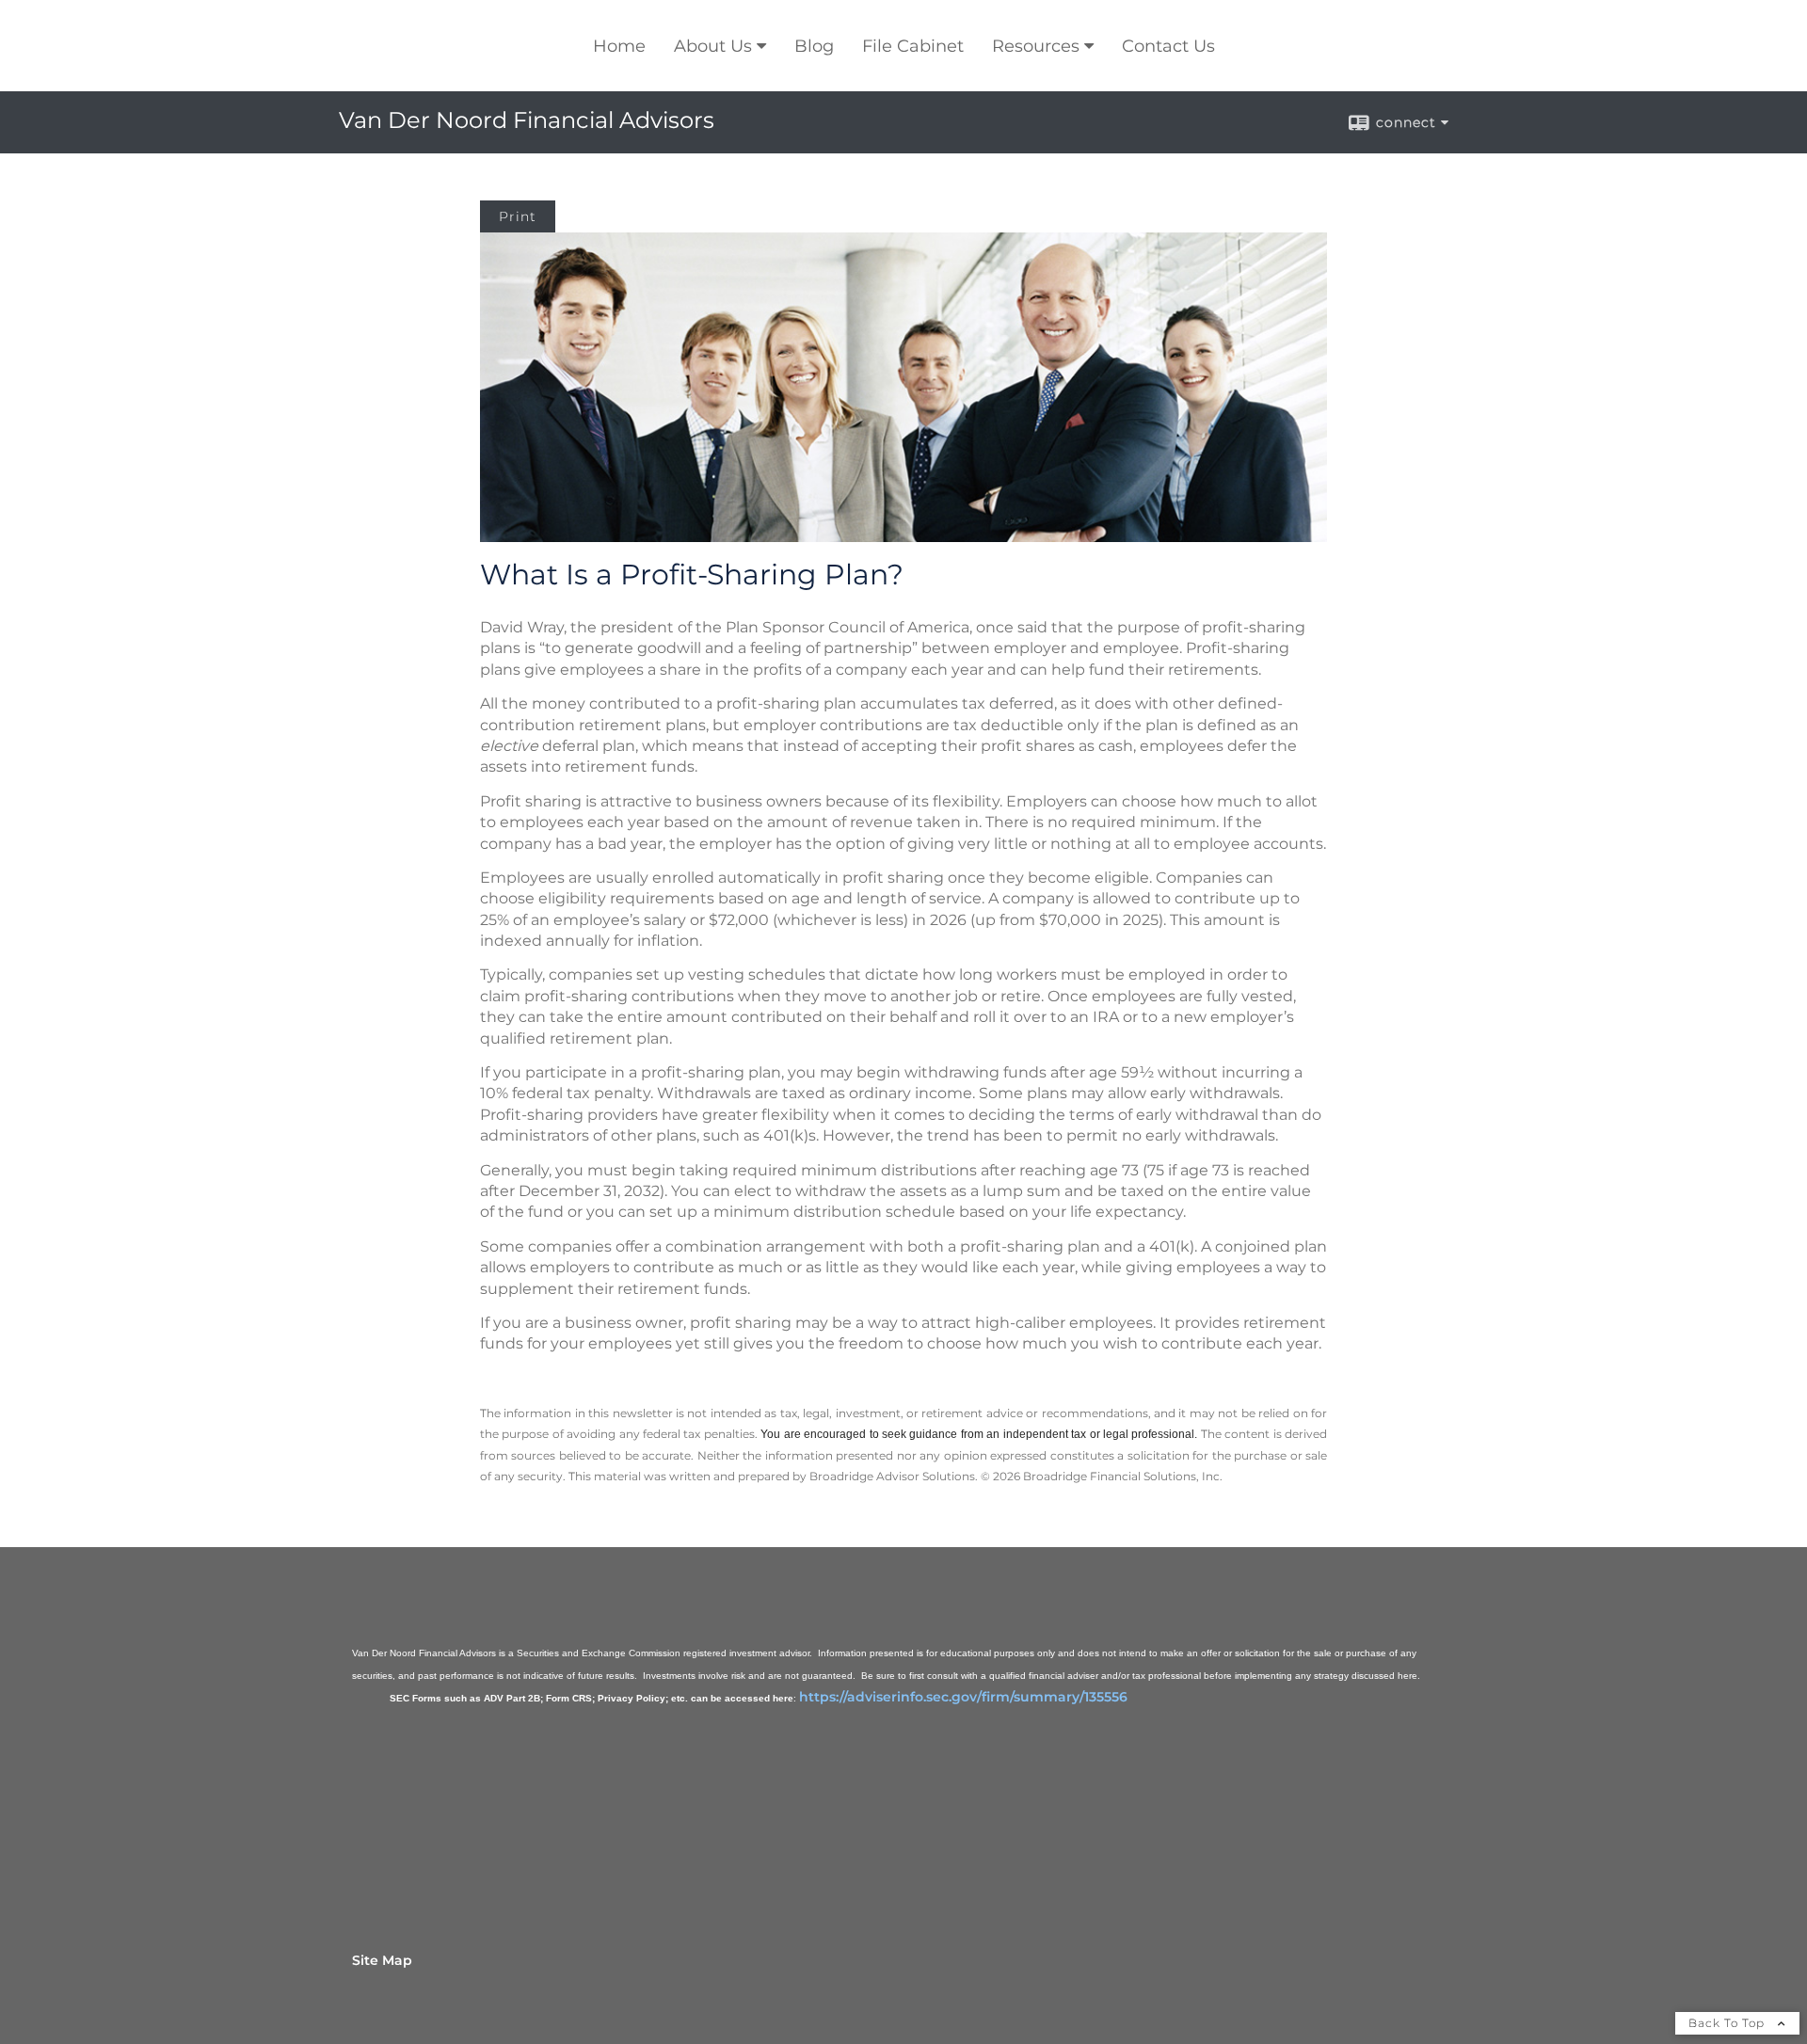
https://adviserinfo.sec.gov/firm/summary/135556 (963, 1697)
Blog (814, 46)
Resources (1036, 46)
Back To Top (1728, 2023)
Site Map (382, 1960)
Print (518, 216)
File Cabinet (913, 46)
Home (619, 46)
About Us (713, 46)
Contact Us (1168, 46)
